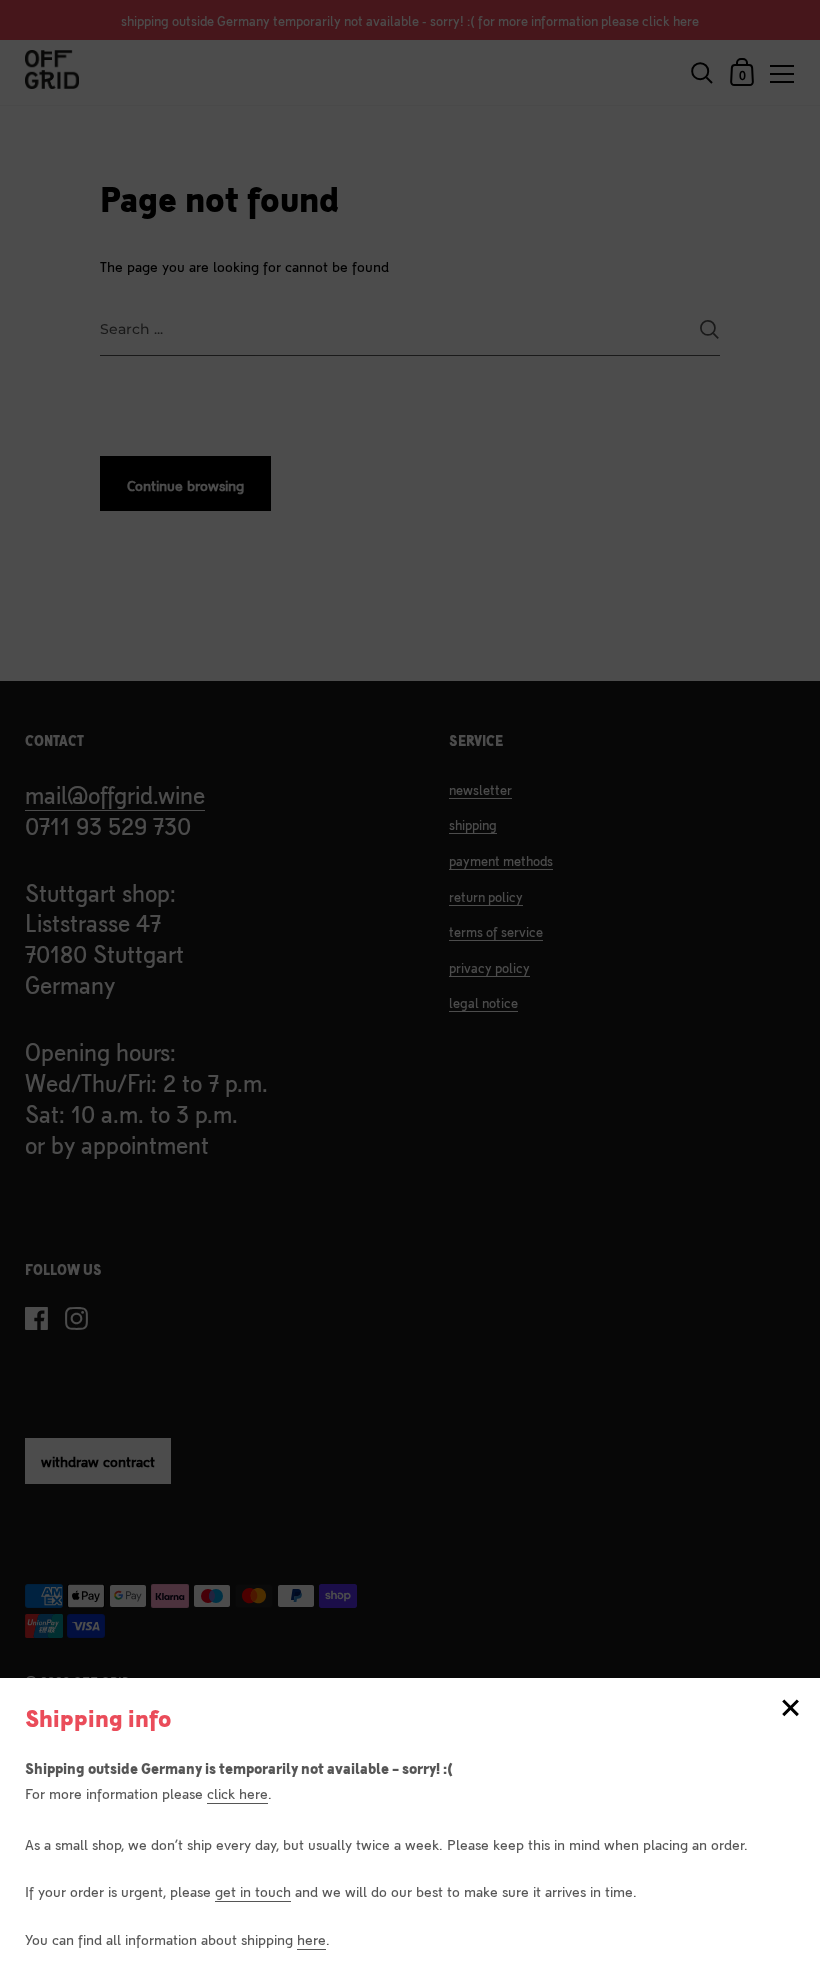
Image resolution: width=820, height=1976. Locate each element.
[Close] (790, 1709)
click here (237, 1792)
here (311, 1938)
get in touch (253, 1890)
